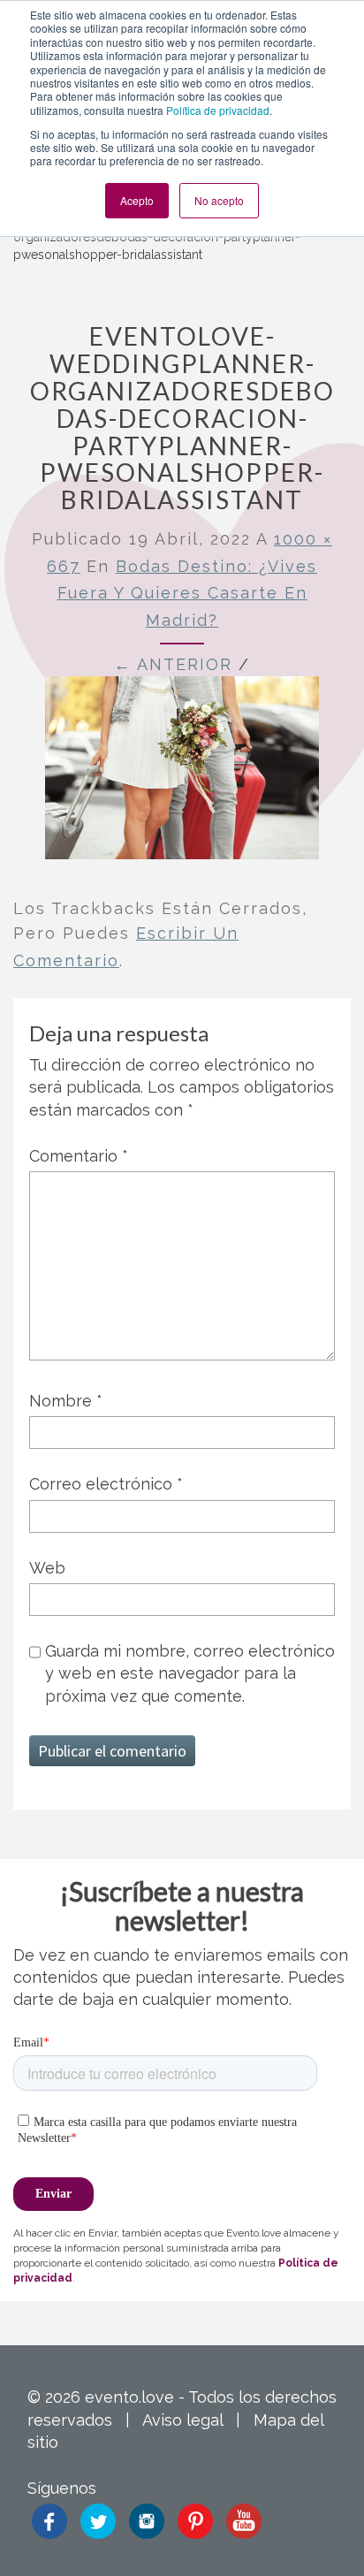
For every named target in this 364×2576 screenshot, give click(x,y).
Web (47, 1568)
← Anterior (173, 664)
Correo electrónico (106, 1484)
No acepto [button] (219, 200)
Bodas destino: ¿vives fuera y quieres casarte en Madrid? (188, 593)
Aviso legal (182, 2420)
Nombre (66, 1401)
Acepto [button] (137, 200)
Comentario (79, 1156)
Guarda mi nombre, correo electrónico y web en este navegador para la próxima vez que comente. (190, 1673)
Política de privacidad (218, 110)
